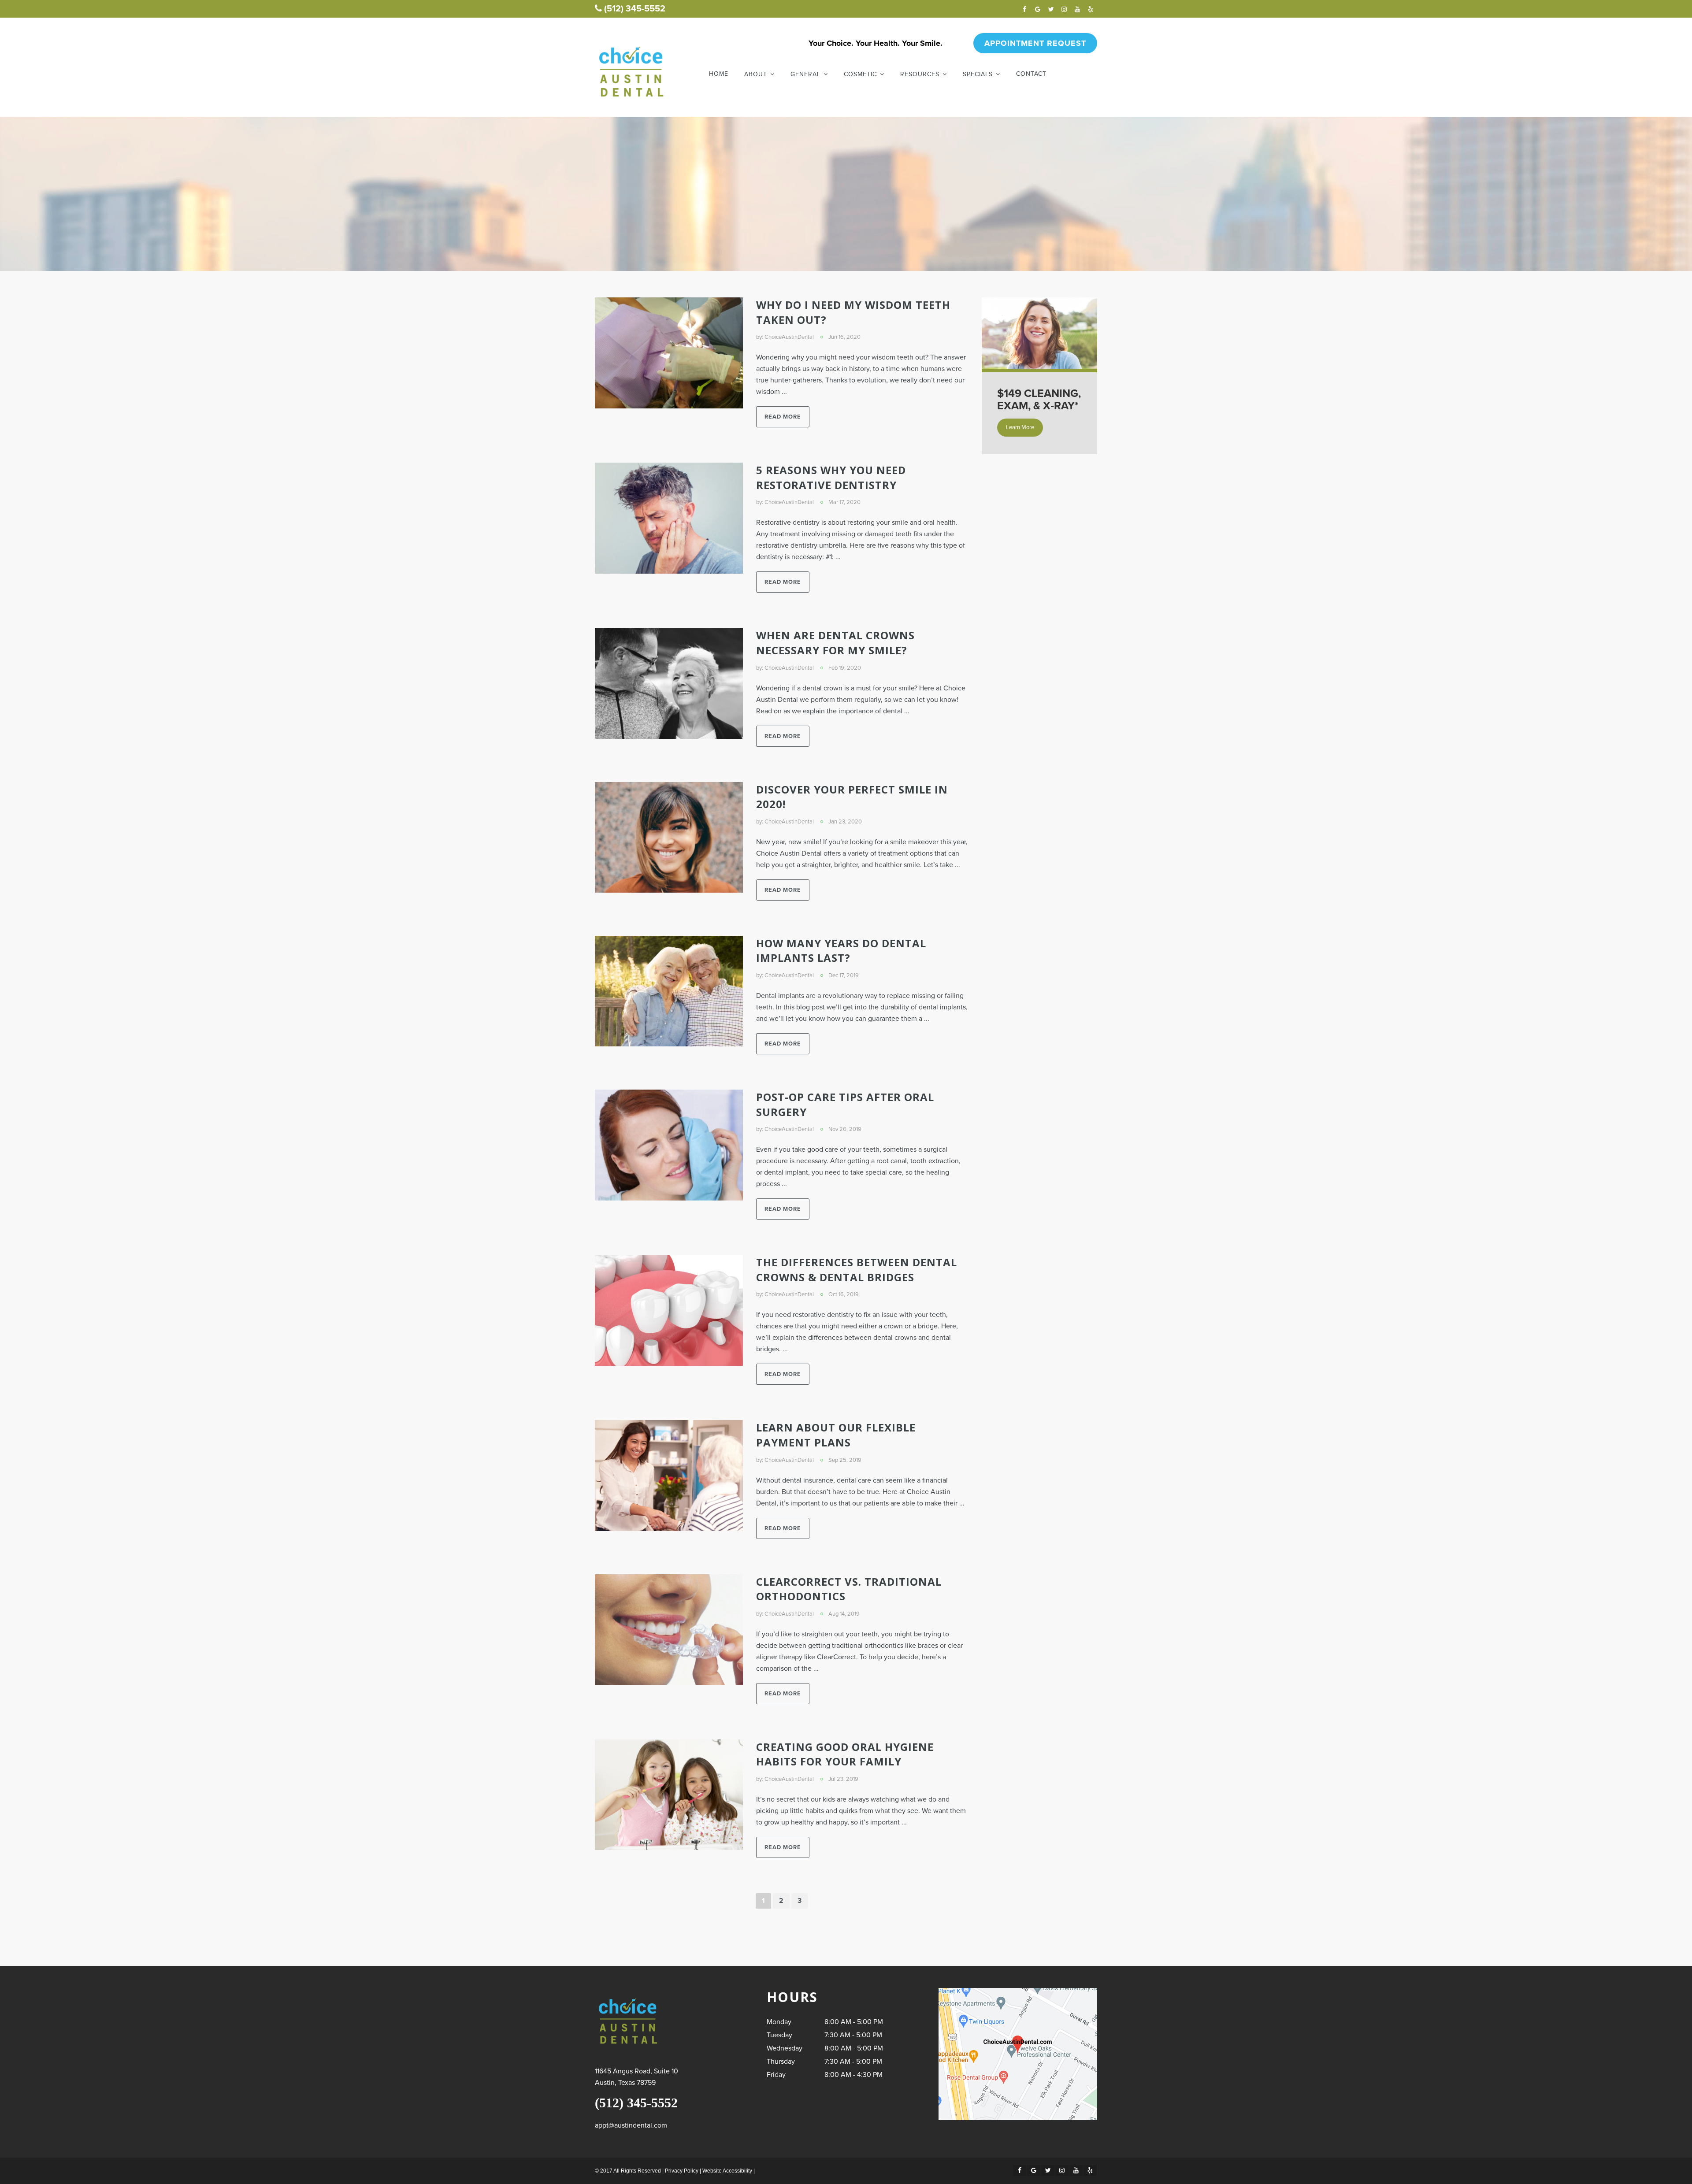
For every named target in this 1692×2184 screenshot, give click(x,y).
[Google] (1038, 9)
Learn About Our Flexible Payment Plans (836, 1435)
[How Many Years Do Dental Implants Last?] (669, 991)
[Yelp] (1091, 9)
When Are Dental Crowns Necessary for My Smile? (835, 643)
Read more (783, 417)
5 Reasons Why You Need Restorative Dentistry (831, 477)
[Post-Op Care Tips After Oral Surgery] (669, 1145)
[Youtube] (1077, 9)
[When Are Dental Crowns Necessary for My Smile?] (669, 683)
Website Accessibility (727, 2171)
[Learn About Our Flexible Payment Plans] (669, 1476)
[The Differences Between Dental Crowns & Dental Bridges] (669, 1310)
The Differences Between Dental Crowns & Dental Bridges (857, 1270)
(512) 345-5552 (635, 9)
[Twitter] (1051, 9)
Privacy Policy (682, 2171)
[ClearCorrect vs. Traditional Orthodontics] (669, 1630)
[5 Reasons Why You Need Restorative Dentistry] (669, 518)
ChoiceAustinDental (789, 337)
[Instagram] (1064, 9)
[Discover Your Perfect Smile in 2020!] (669, 838)
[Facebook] (1024, 9)
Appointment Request (1035, 43)
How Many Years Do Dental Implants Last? (841, 951)
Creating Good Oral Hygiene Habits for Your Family (845, 1754)
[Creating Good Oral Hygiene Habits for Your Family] (669, 1795)
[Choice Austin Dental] (631, 72)
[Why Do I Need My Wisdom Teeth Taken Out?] (669, 353)
